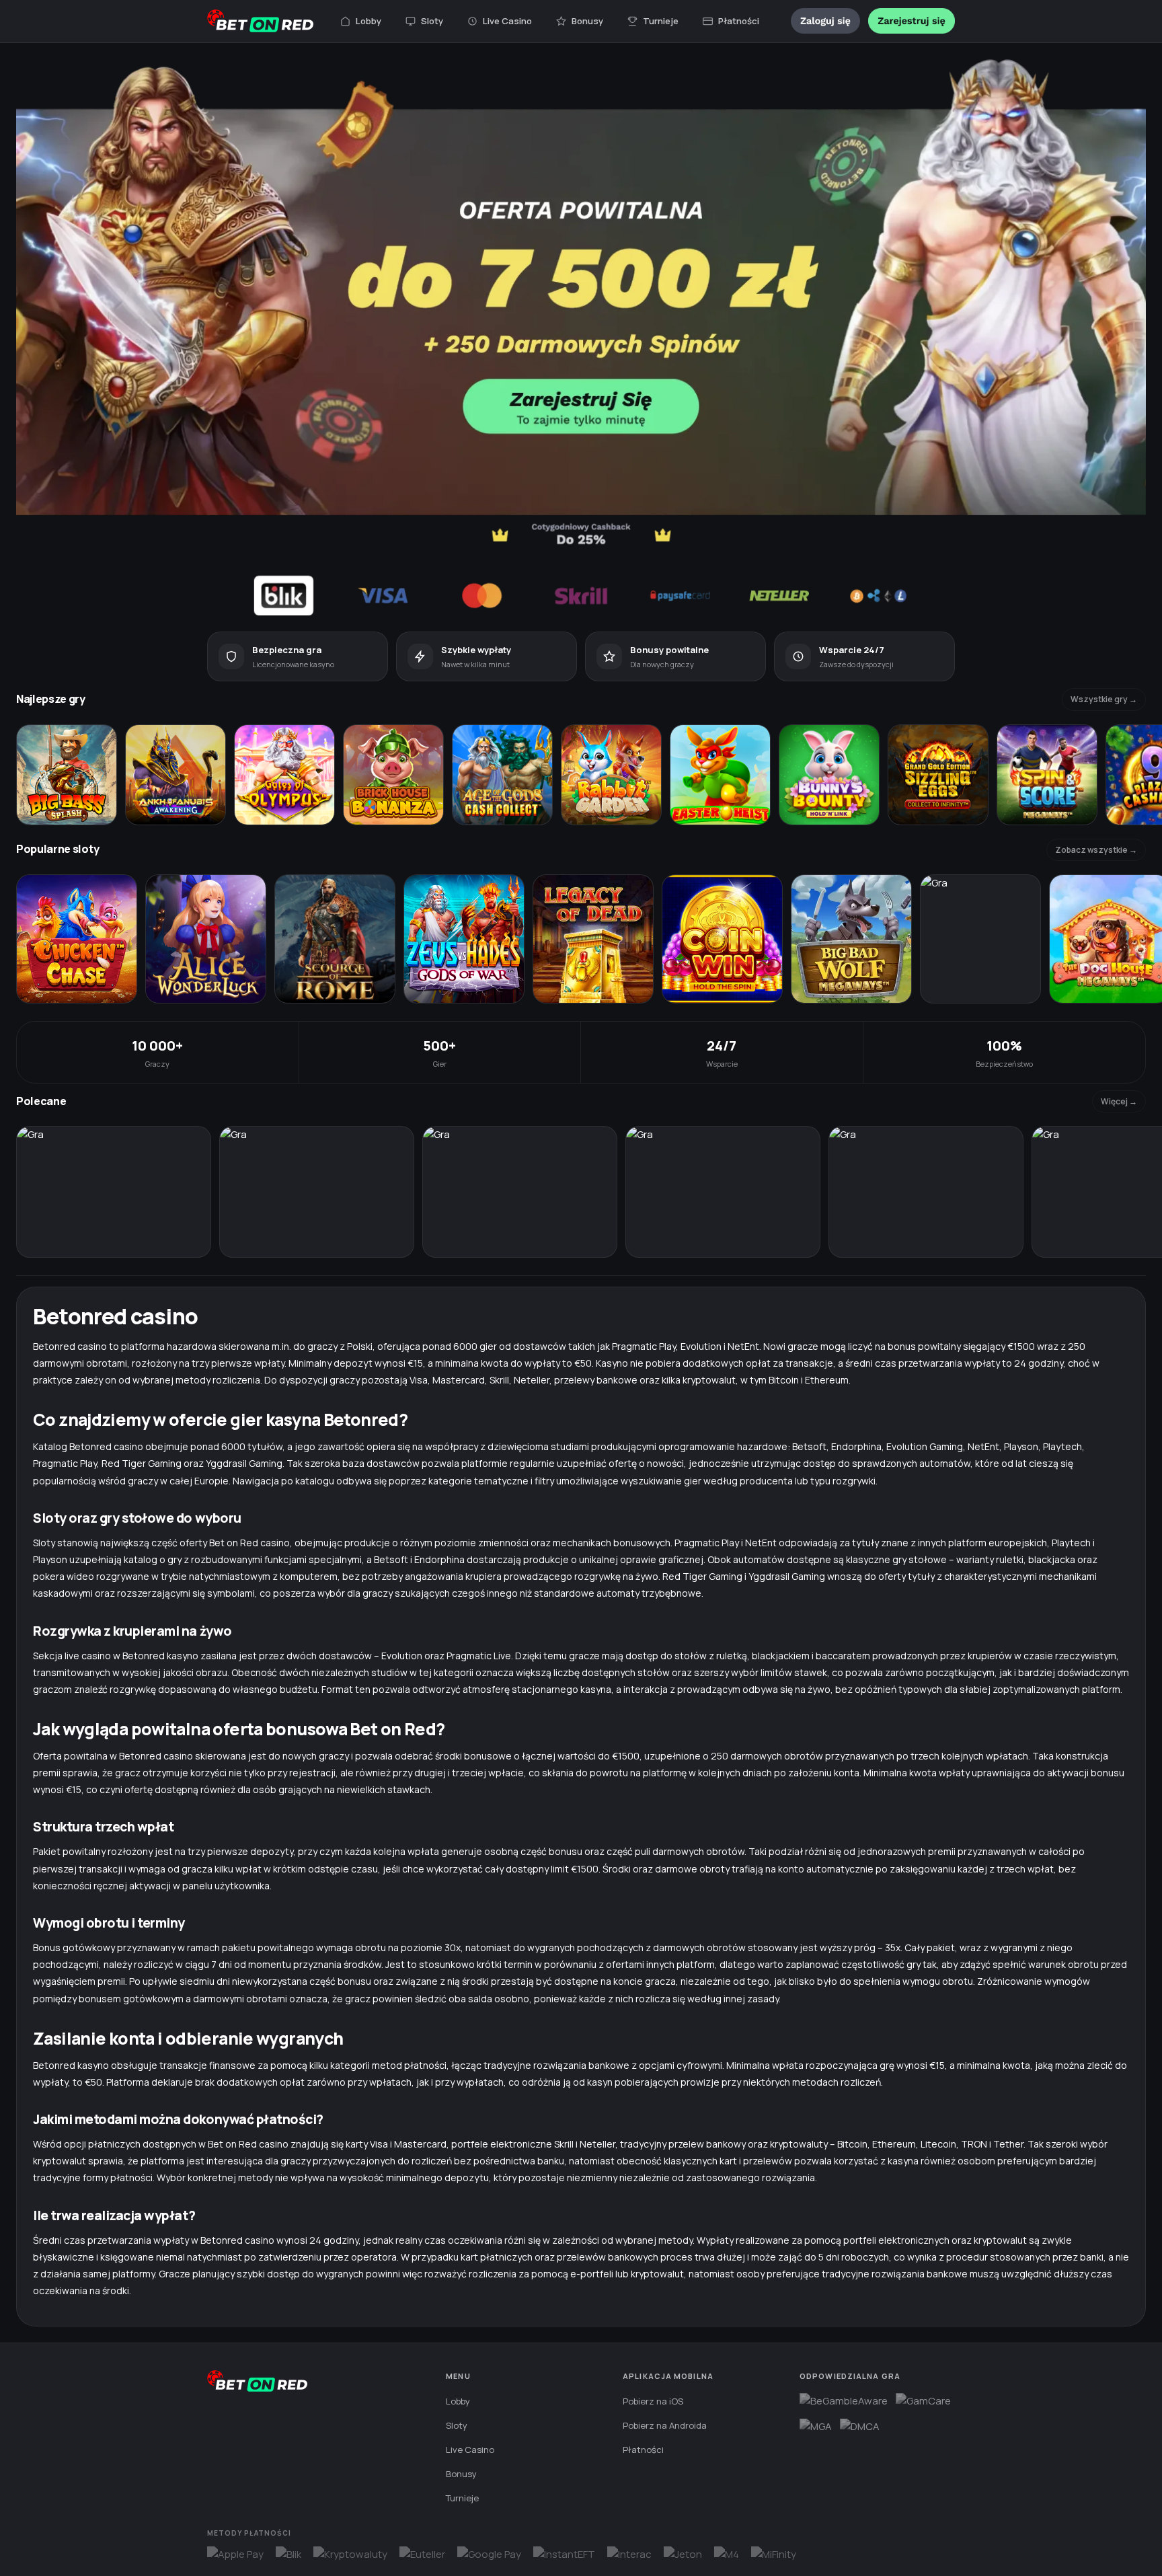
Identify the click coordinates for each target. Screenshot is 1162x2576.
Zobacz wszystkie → (1096, 850)
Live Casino (507, 21)
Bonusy (587, 21)
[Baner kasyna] (581, 337)
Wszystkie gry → (1104, 699)
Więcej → (1119, 1101)
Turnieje (661, 21)
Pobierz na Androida (665, 2425)
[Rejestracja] (912, 21)
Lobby (369, 21)
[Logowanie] (825, 21)
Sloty (432, 21)
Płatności (739, 21)
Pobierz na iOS (653, 2401)
